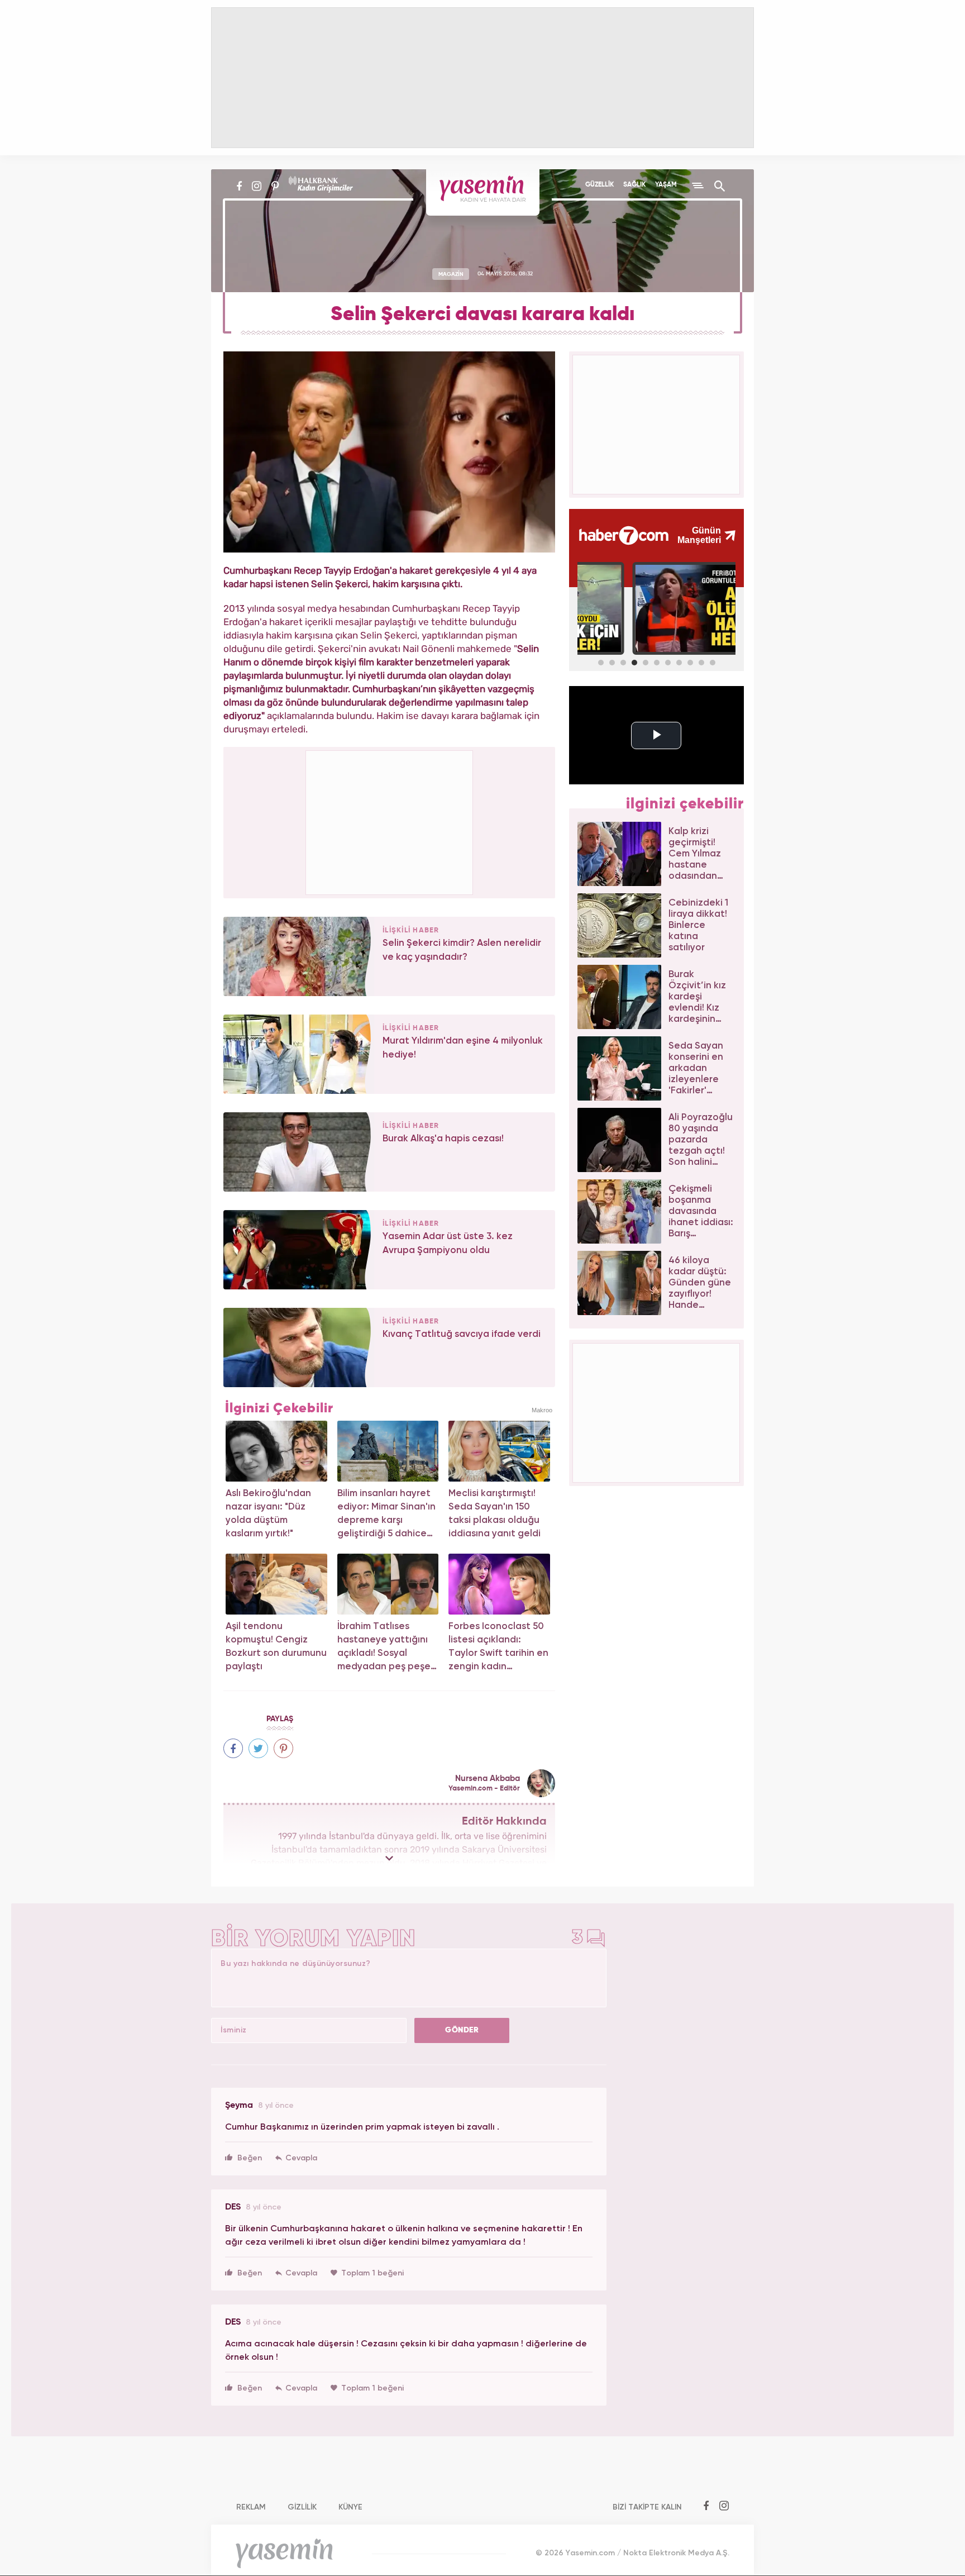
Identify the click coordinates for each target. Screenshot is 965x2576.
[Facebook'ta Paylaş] (233, 1748)
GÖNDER (462, 2030)
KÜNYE (350, 2507)
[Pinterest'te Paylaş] (283, 1748)
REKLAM (251, 2507)
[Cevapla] (296, 2158)
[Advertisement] (390, 821)
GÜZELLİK (599, 185)
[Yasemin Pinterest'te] (275, 186)
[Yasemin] (483, 192)
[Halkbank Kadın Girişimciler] (319, 186)
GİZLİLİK (302, 2507)
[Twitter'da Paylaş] (258, 1748)
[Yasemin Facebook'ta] (239, 186)
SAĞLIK (634, 185)
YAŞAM (666, 185)
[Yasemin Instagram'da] (257, 186)
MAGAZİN (451, 274)
